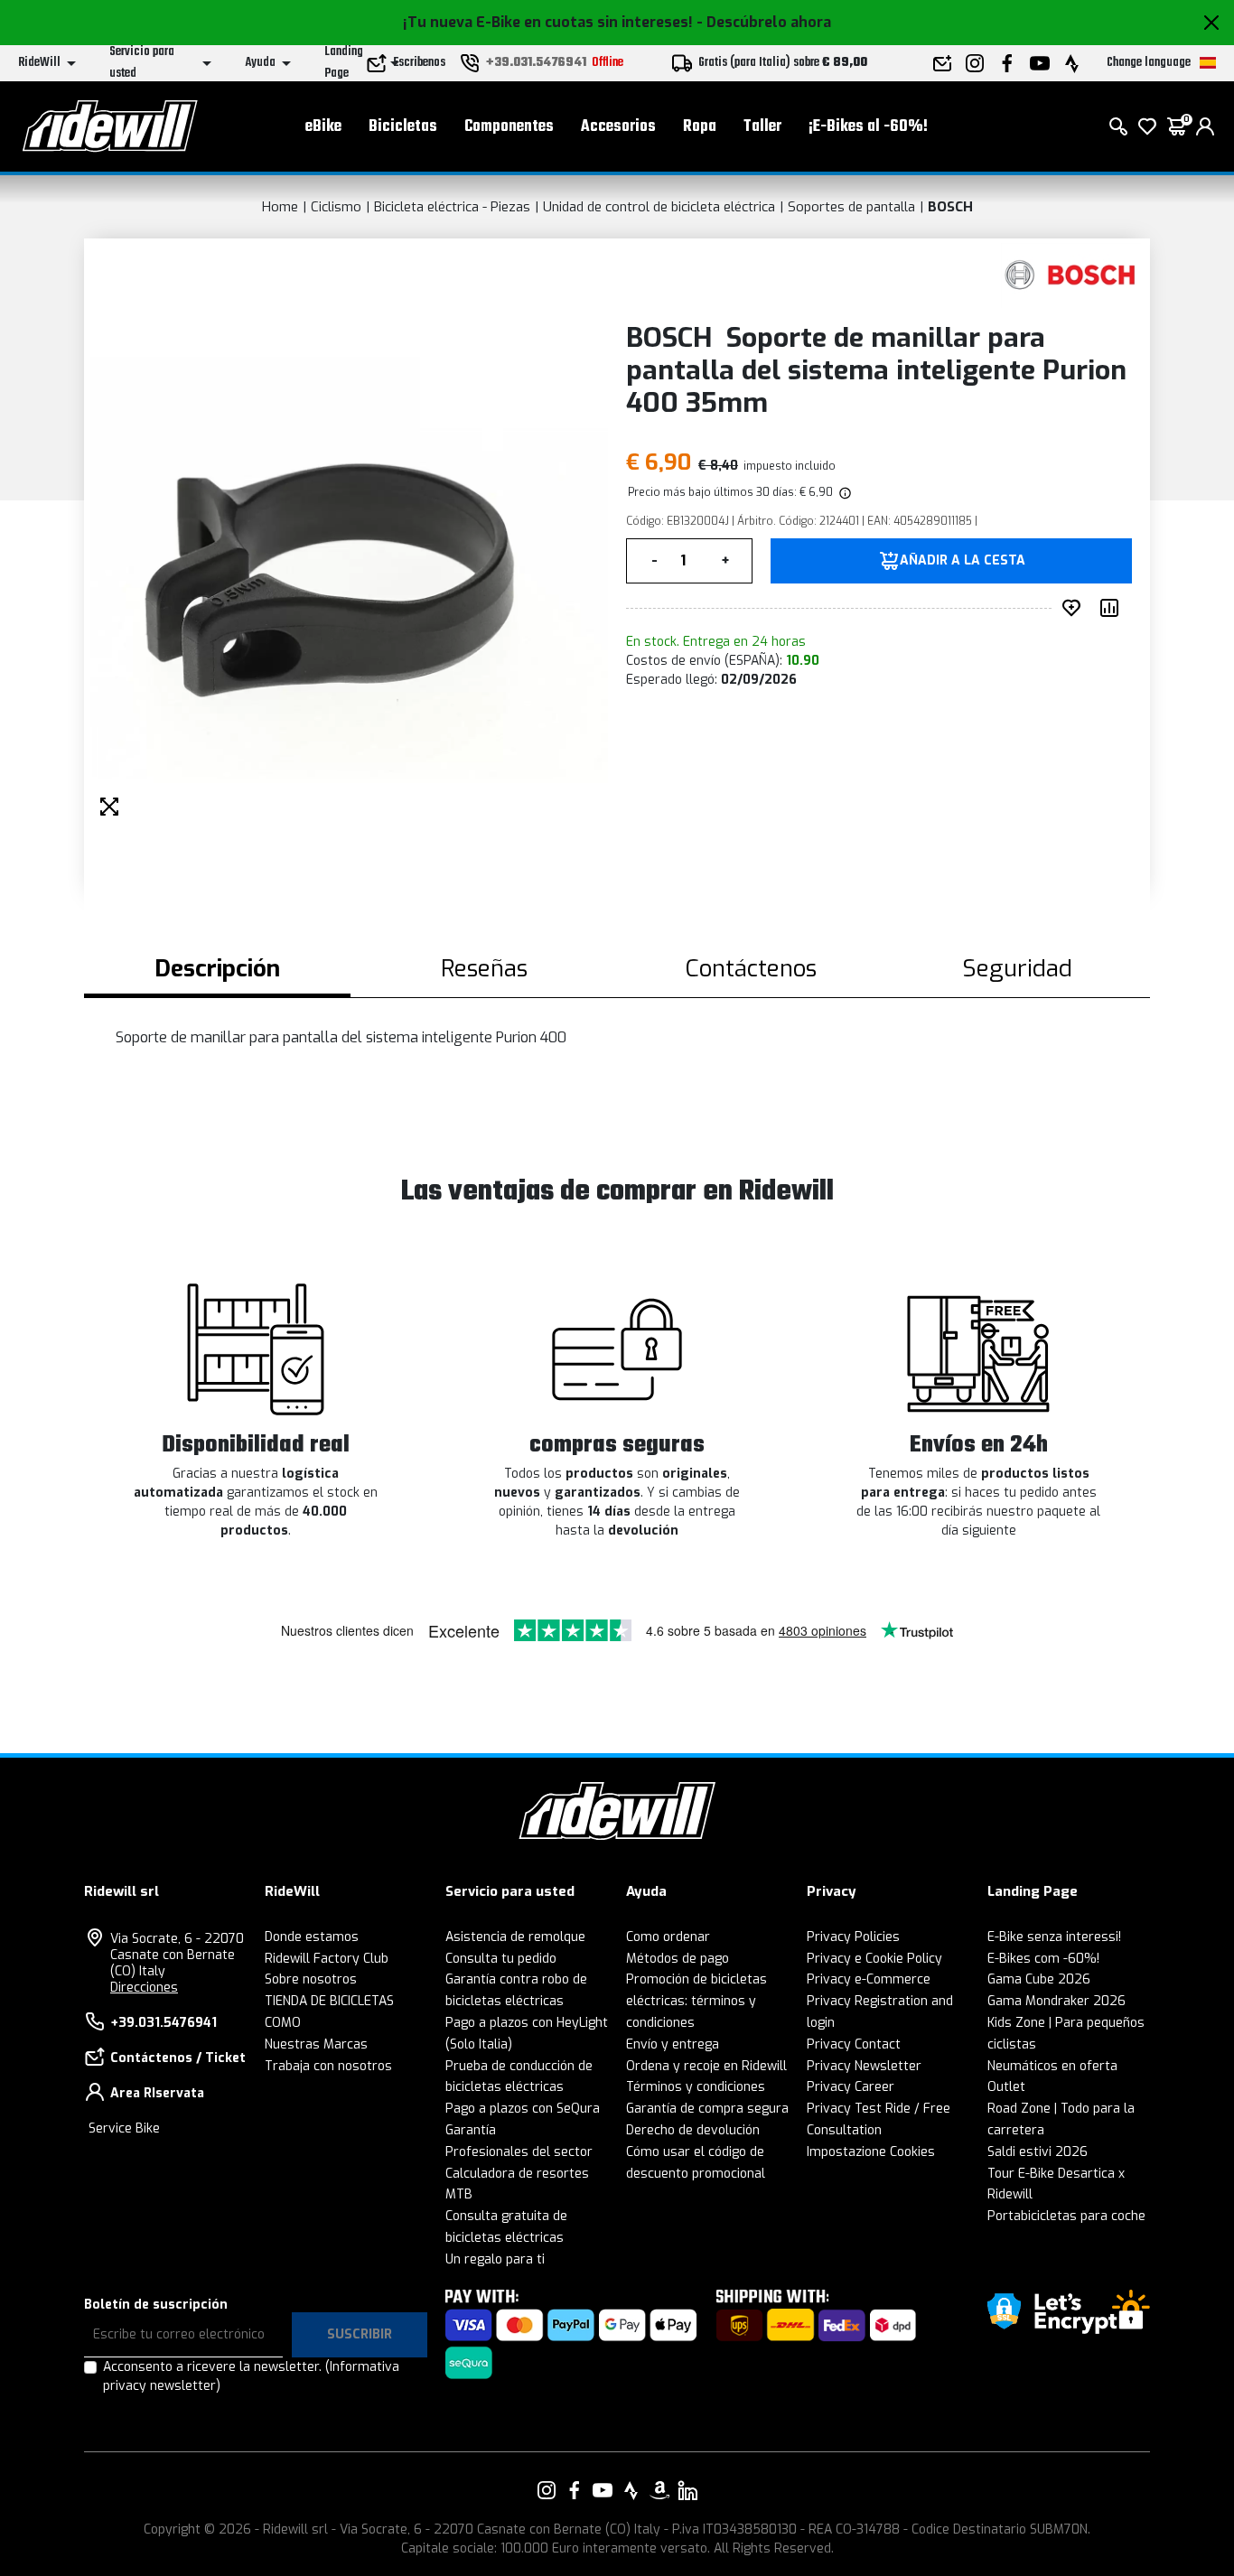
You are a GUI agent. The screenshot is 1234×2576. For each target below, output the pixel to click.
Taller (762, 127)
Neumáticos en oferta (1052, 2066)
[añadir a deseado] (1075, 608)
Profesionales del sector (519, 2152)
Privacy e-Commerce (869, 1979)
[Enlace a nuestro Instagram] (547, 2490)
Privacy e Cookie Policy (874, 1959)
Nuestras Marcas (316, 2044)
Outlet (1006, 2087)
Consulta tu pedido (501, 1959)
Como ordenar (668, 1937)
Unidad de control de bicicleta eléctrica (659, 207)
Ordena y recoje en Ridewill (706, 2066)
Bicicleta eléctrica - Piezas (452, 207)
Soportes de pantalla (851, 207)
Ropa (700, 127)
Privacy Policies (853, 1937)
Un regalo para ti (495, 2259)
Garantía (471, 2130)
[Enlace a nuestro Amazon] (659, 2490)
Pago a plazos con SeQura (523, 2109)
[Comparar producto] (1113, 608)
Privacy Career (851, 2087)
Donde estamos (312, 1937)
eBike (323, 127)
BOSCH (950, 207)
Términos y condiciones (696, 2087)
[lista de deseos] (1147, 126)
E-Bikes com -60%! (1043, 1959)
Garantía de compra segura (707, 2109)
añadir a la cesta (963, 561)
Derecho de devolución (693, 2130)
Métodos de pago (678, 1959)
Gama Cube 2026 (1039, 1979)
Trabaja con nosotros (328, 2066)
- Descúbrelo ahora (764, 22)
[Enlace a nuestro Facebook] (575, 2490)
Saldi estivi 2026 (1038, 2152)
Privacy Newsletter (864, 2066)
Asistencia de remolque (515, 1937)
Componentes (509, 127)
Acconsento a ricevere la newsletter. (251, 2376)
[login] (1205, 126)
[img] (844, 492)
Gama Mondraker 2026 (1056, 2001)
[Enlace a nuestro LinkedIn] (687, 2490)
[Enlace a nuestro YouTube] (603, 2490)
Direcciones (144, 1988)
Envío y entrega (673, 2044)
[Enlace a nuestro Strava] (631, 2490)
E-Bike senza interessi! (1054, 1937)
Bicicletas (403, 127)
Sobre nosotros (311, 1979)
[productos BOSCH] (1071, 275)
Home (280, 207)
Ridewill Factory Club (327, 1959)
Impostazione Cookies (871, 2152)
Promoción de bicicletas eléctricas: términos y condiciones (696, 2001)
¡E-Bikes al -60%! (868, 127)
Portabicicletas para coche (1066, 2216)
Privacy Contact (854, 2044)
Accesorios (618, 127)
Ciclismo (336, 207)
